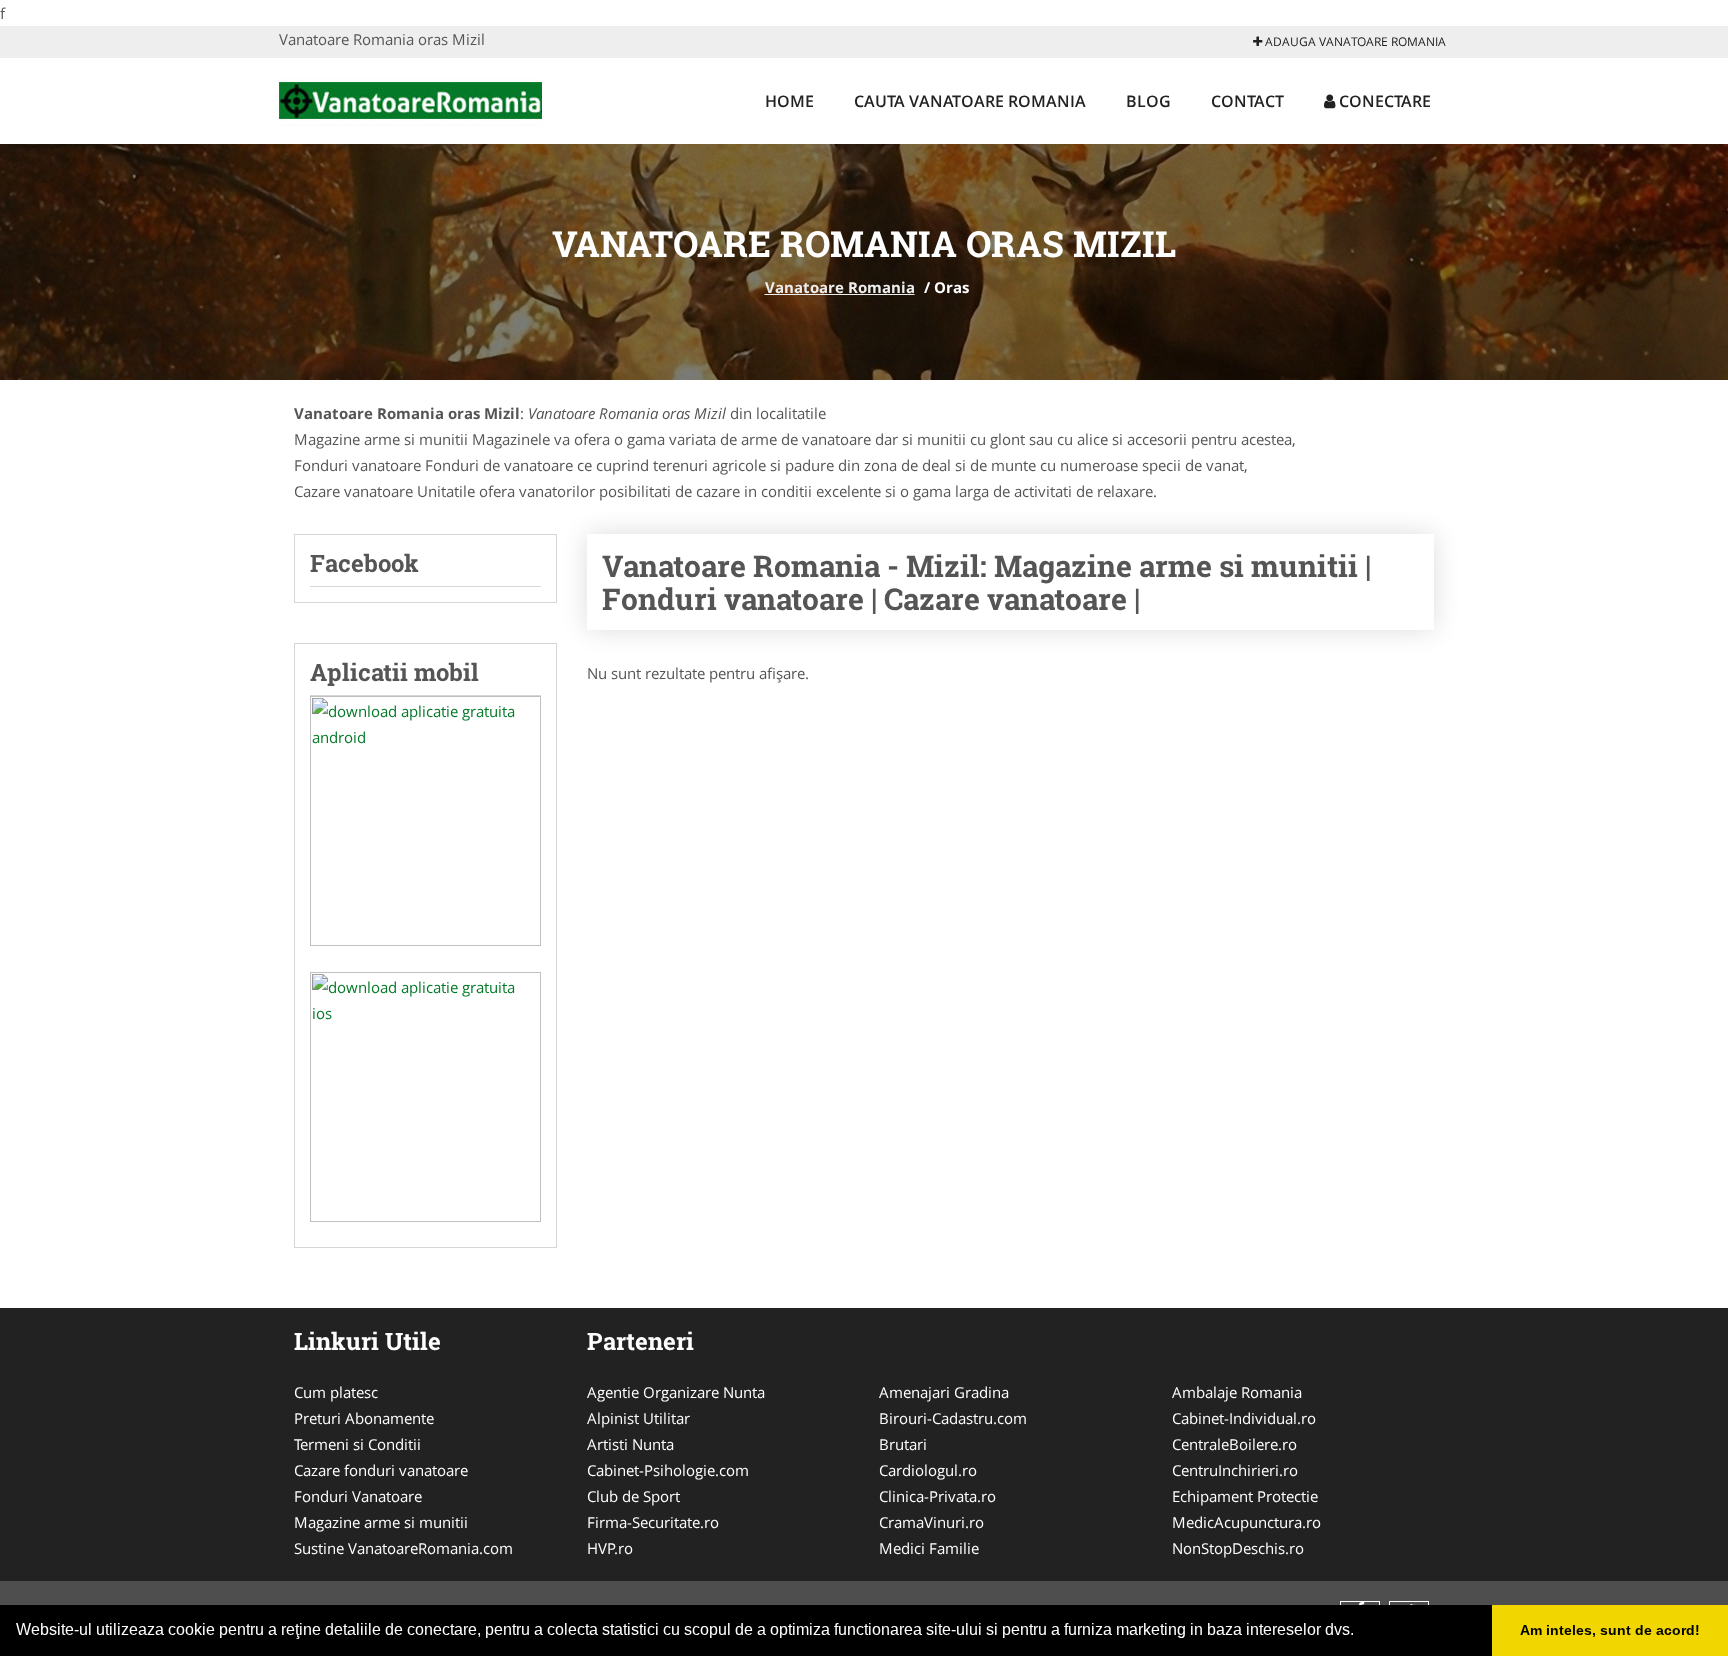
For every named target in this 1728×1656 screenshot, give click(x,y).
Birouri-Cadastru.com (953, 1418)
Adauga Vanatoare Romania (1354, 41)
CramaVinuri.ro (931, 1522)
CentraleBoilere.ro (1234, 1444)
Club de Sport (633, 1496)
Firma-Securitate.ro (653, 1522)
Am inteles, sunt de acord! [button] (1610, 1630)
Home (789, 101)
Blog (1148, 101)
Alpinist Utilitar (638, 1418)
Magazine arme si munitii (381, 1522)
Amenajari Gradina (944, 1392)
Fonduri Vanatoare (358, 1496)
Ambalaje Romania (1237, 1392)
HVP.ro (610, 1548)
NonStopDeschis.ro (1238, 1548)
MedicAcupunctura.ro (1246, 1522)
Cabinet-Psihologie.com (668, 1470)
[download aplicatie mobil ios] (425, 1097)
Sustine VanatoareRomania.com (403, 1548)
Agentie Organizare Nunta (676, 1392)
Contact (1247, 101)
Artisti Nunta (630, 1444)
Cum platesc (336, 1392)
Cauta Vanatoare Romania (970, 101)
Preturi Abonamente (364, 1418)
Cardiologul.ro (928, 1470)
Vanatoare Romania (840, 287)
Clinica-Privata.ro (937, 1496)
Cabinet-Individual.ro (1244, 1418)
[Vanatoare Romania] (410, 98)
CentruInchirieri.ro (1235, 1470)
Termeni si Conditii (357, 1444)
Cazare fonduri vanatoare (381, 1470)
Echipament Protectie (1245, 1496)
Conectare (1383, 101)
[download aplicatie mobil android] (425, 821)
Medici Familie (929, 1548)
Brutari (903, 1444)
